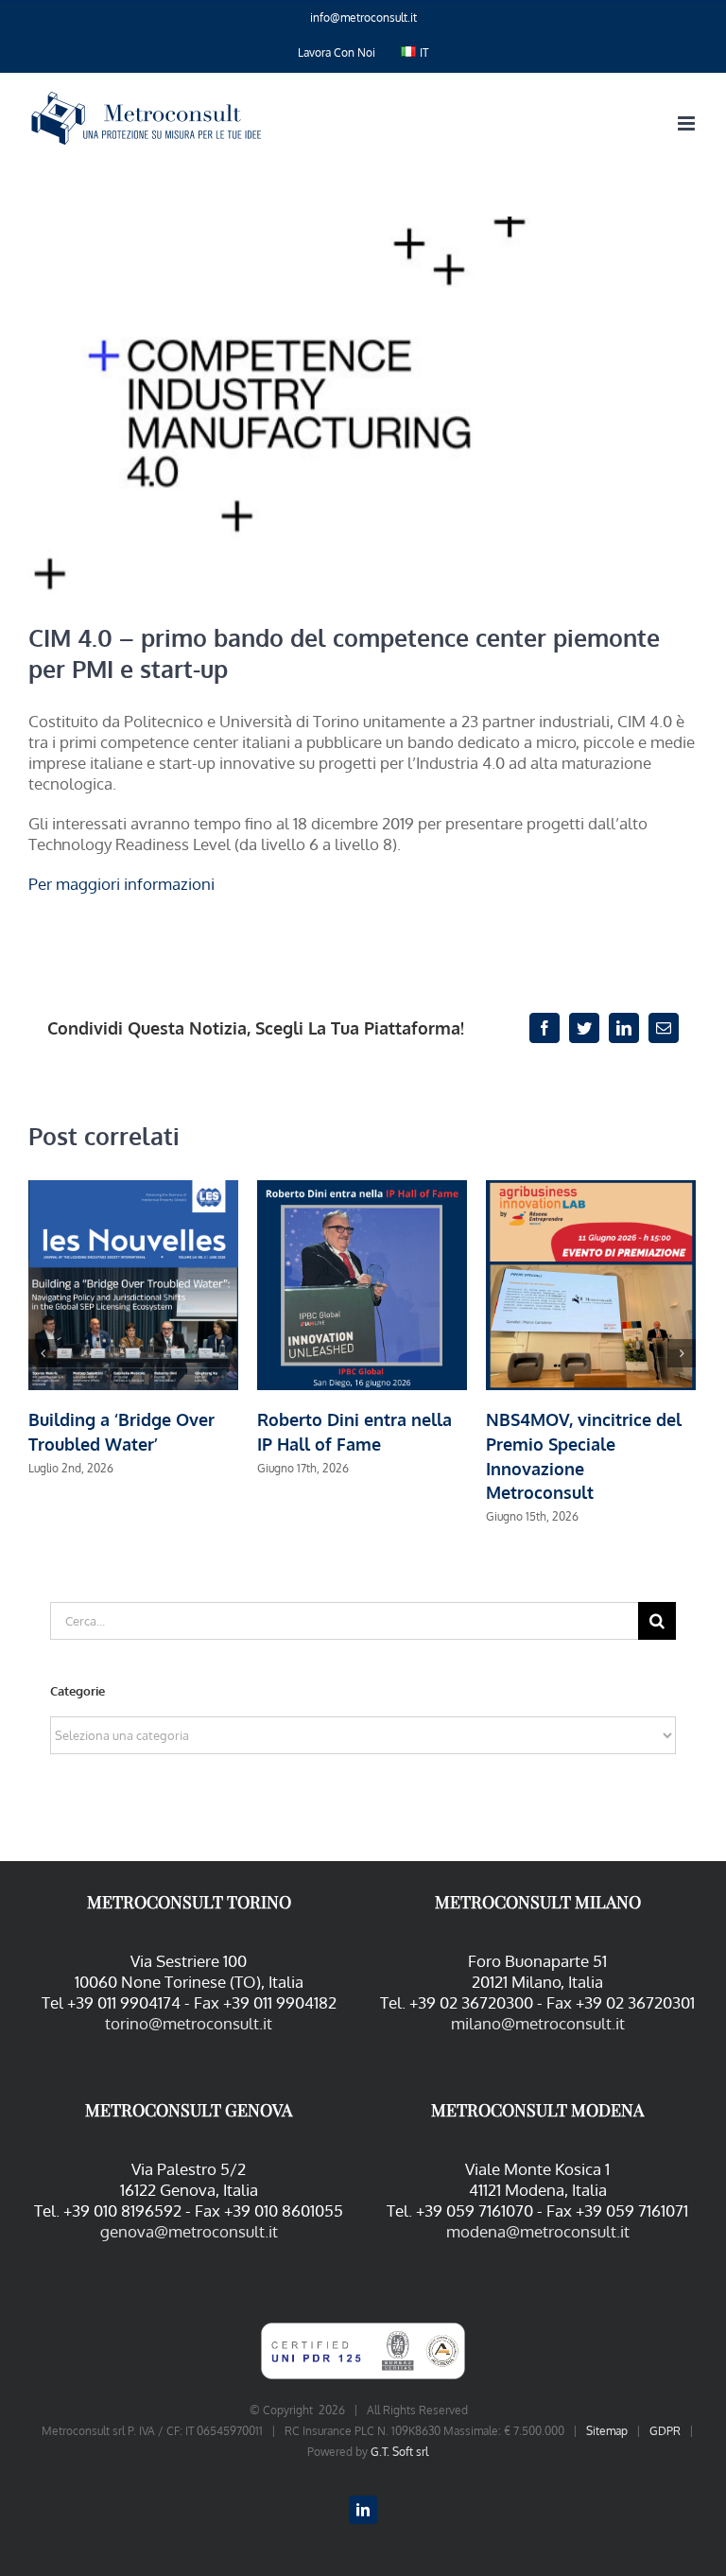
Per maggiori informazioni (121, 884)
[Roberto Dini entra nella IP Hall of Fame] (362, 1284)
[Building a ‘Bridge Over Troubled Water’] (133, 1284)
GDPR (665, 2431)
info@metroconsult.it (363, 17)
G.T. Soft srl (399, 2452)
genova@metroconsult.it (189, 2231)
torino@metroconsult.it (189, 2023)
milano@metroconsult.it (538, 2023)
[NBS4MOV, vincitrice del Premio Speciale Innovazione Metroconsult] (591, 1284)
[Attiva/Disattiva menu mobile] (688, 123)
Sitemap (607, 2431)
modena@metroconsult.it (538, 2231)
